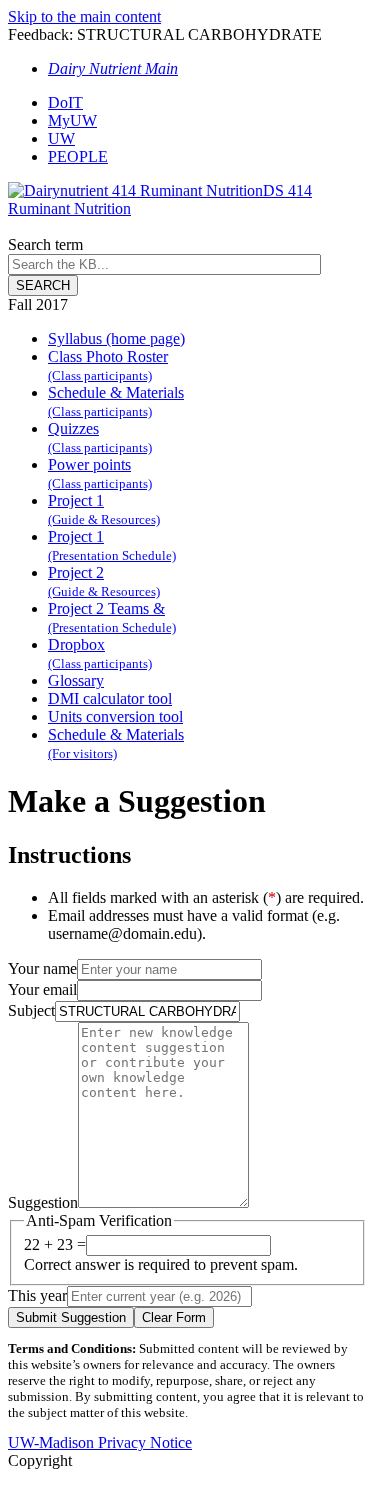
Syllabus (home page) (116, 338)
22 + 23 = (55, 1244)
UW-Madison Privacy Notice (100, 1442)
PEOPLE (78, 156)
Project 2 (104, 581)
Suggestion (43, 1202)
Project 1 (104, 509)
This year (37, 1295)
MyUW (72, 120)
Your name (42, 968)
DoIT (65, 102)
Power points (100, 473)
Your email (42, 989)
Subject (31, 1010)
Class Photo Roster (108, 365)
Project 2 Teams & (112, 617)
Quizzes (100, 437)
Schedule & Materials (116, 401)
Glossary (76, 680)
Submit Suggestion (71, 1317)
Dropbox (100, 653)
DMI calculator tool (110, 698)
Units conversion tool (115, 716)
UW (61, 138)
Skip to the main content (84, 16)
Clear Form (174, 1317)
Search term (45, 244)
